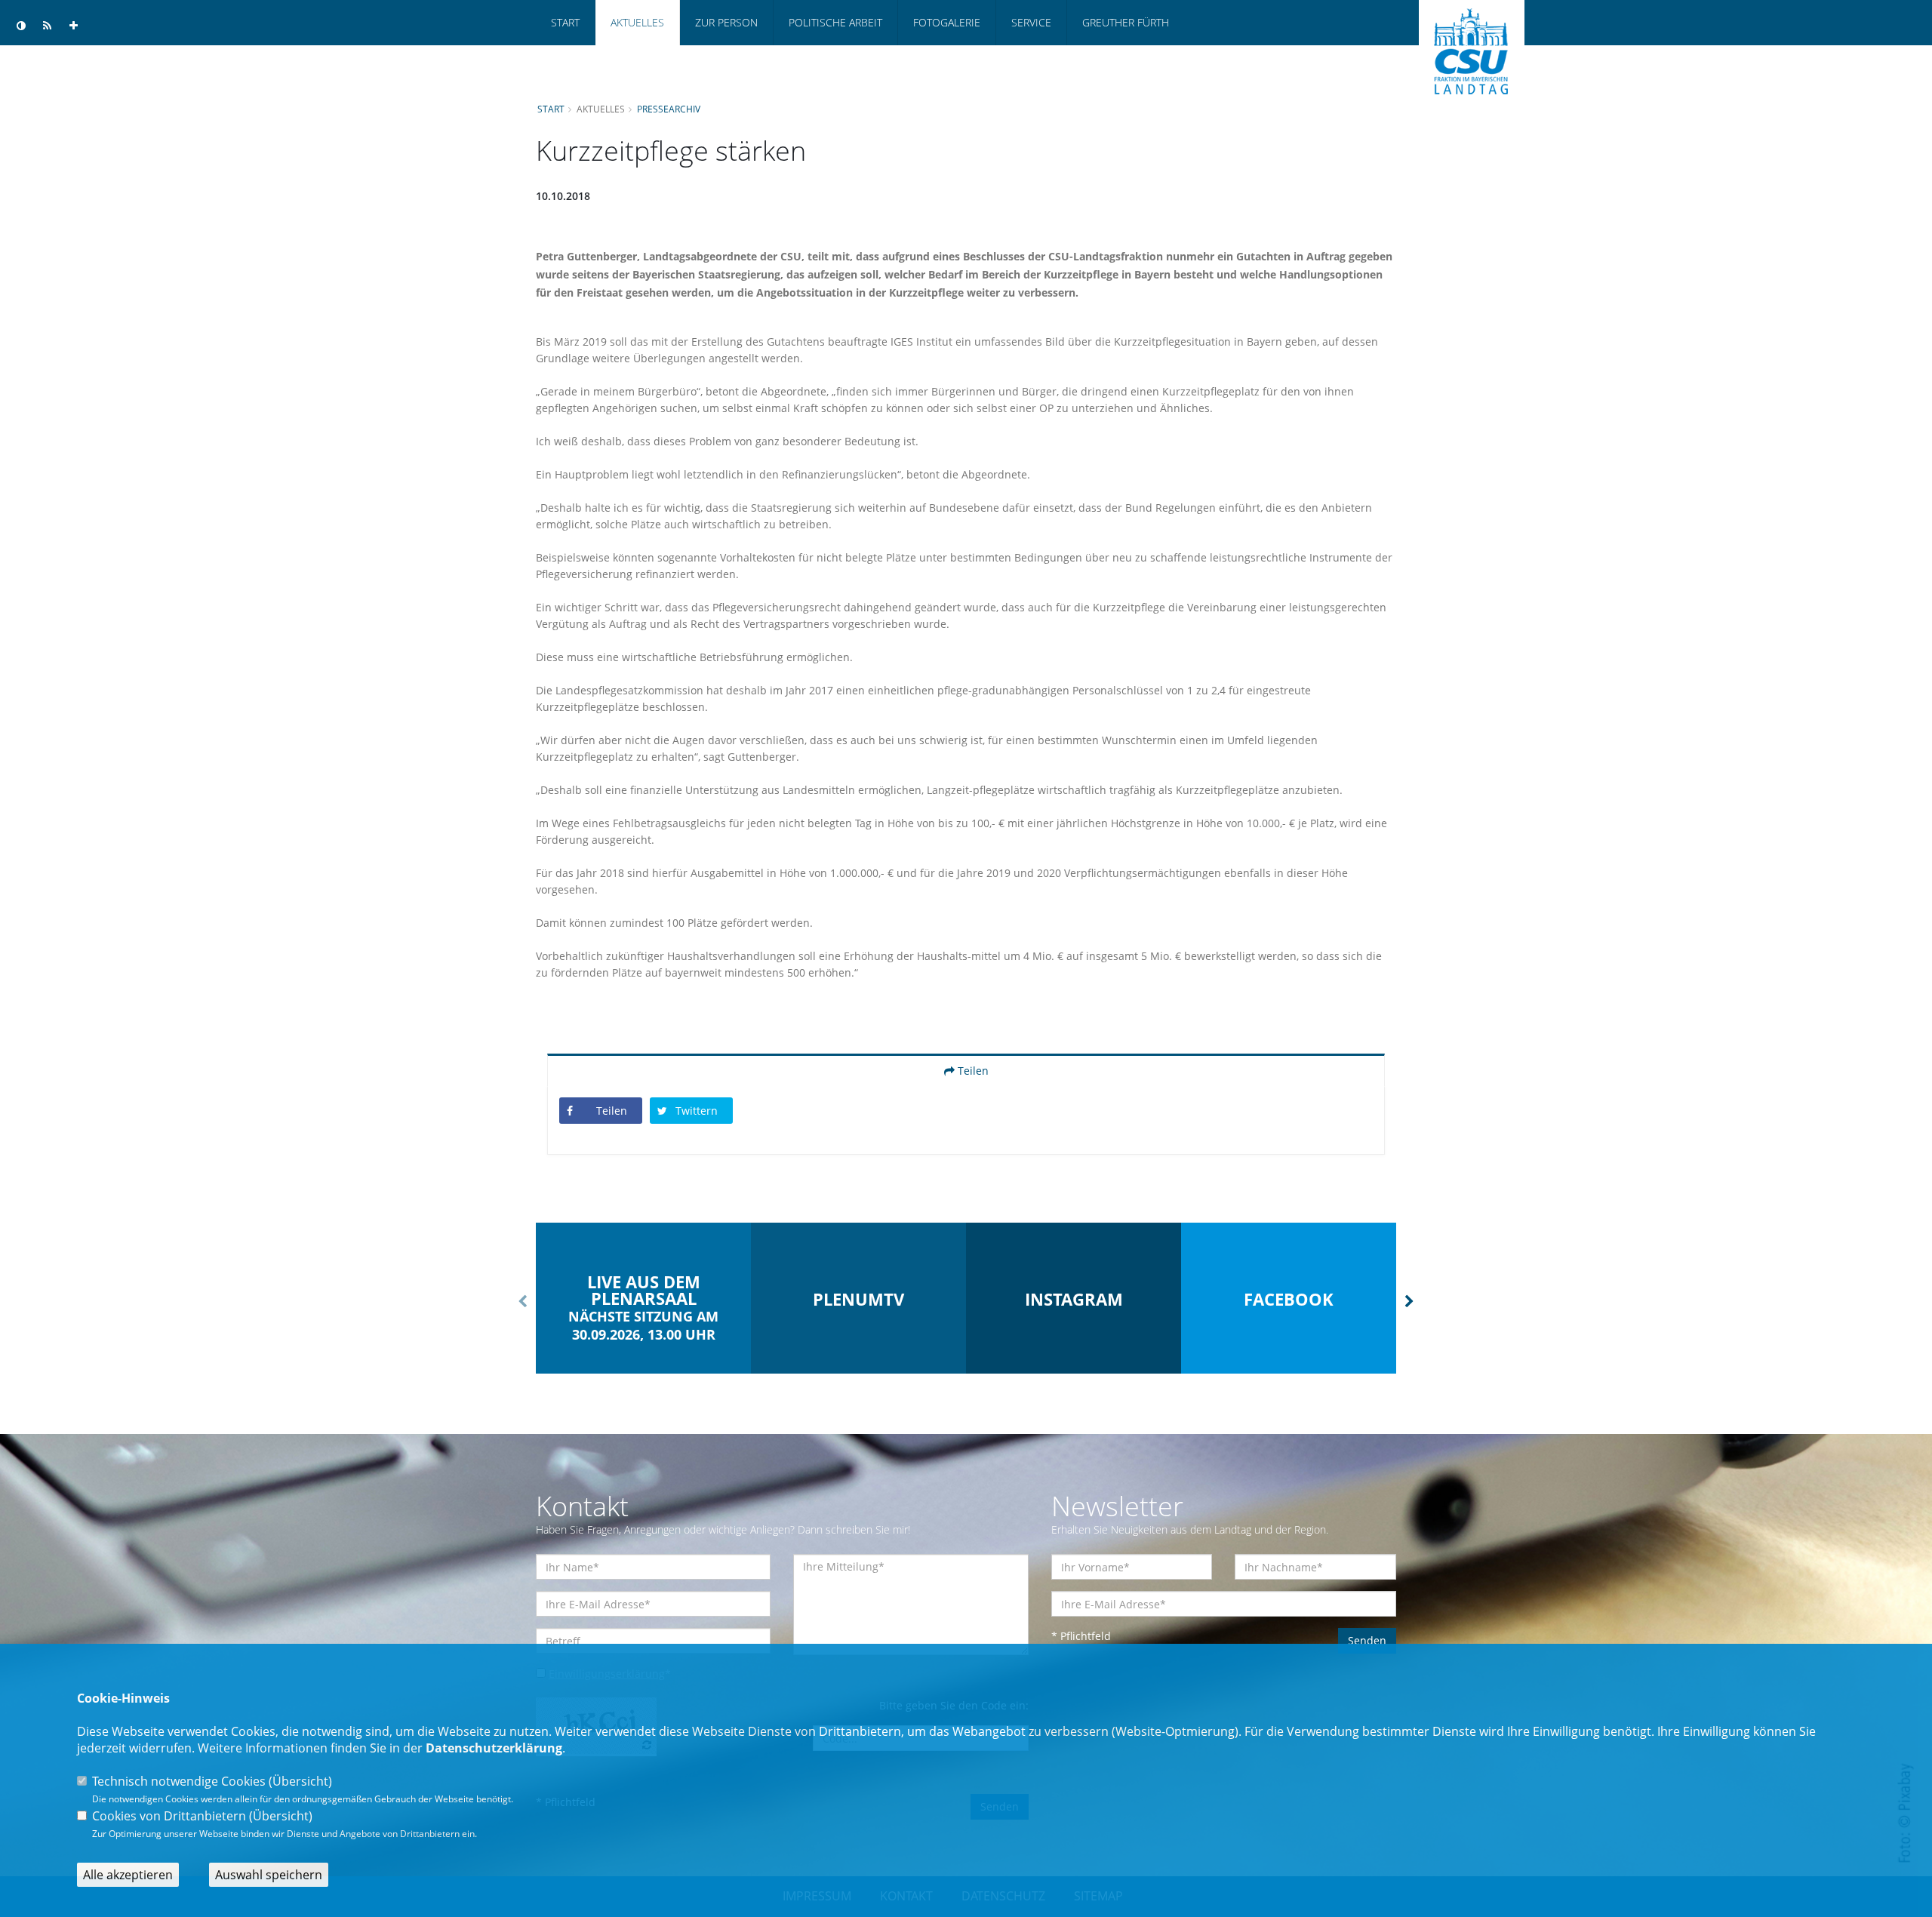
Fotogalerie (947, 22)
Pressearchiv (669, 109)
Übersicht (300, 1781)
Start (565, 22)
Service (1031, 22)
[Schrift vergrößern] (74, 26)
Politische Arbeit (835, 22)
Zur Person (726, 22)
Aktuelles (637, 22)
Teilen (972, 1071)
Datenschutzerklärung (494, 1748)
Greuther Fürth (1126, 22)
